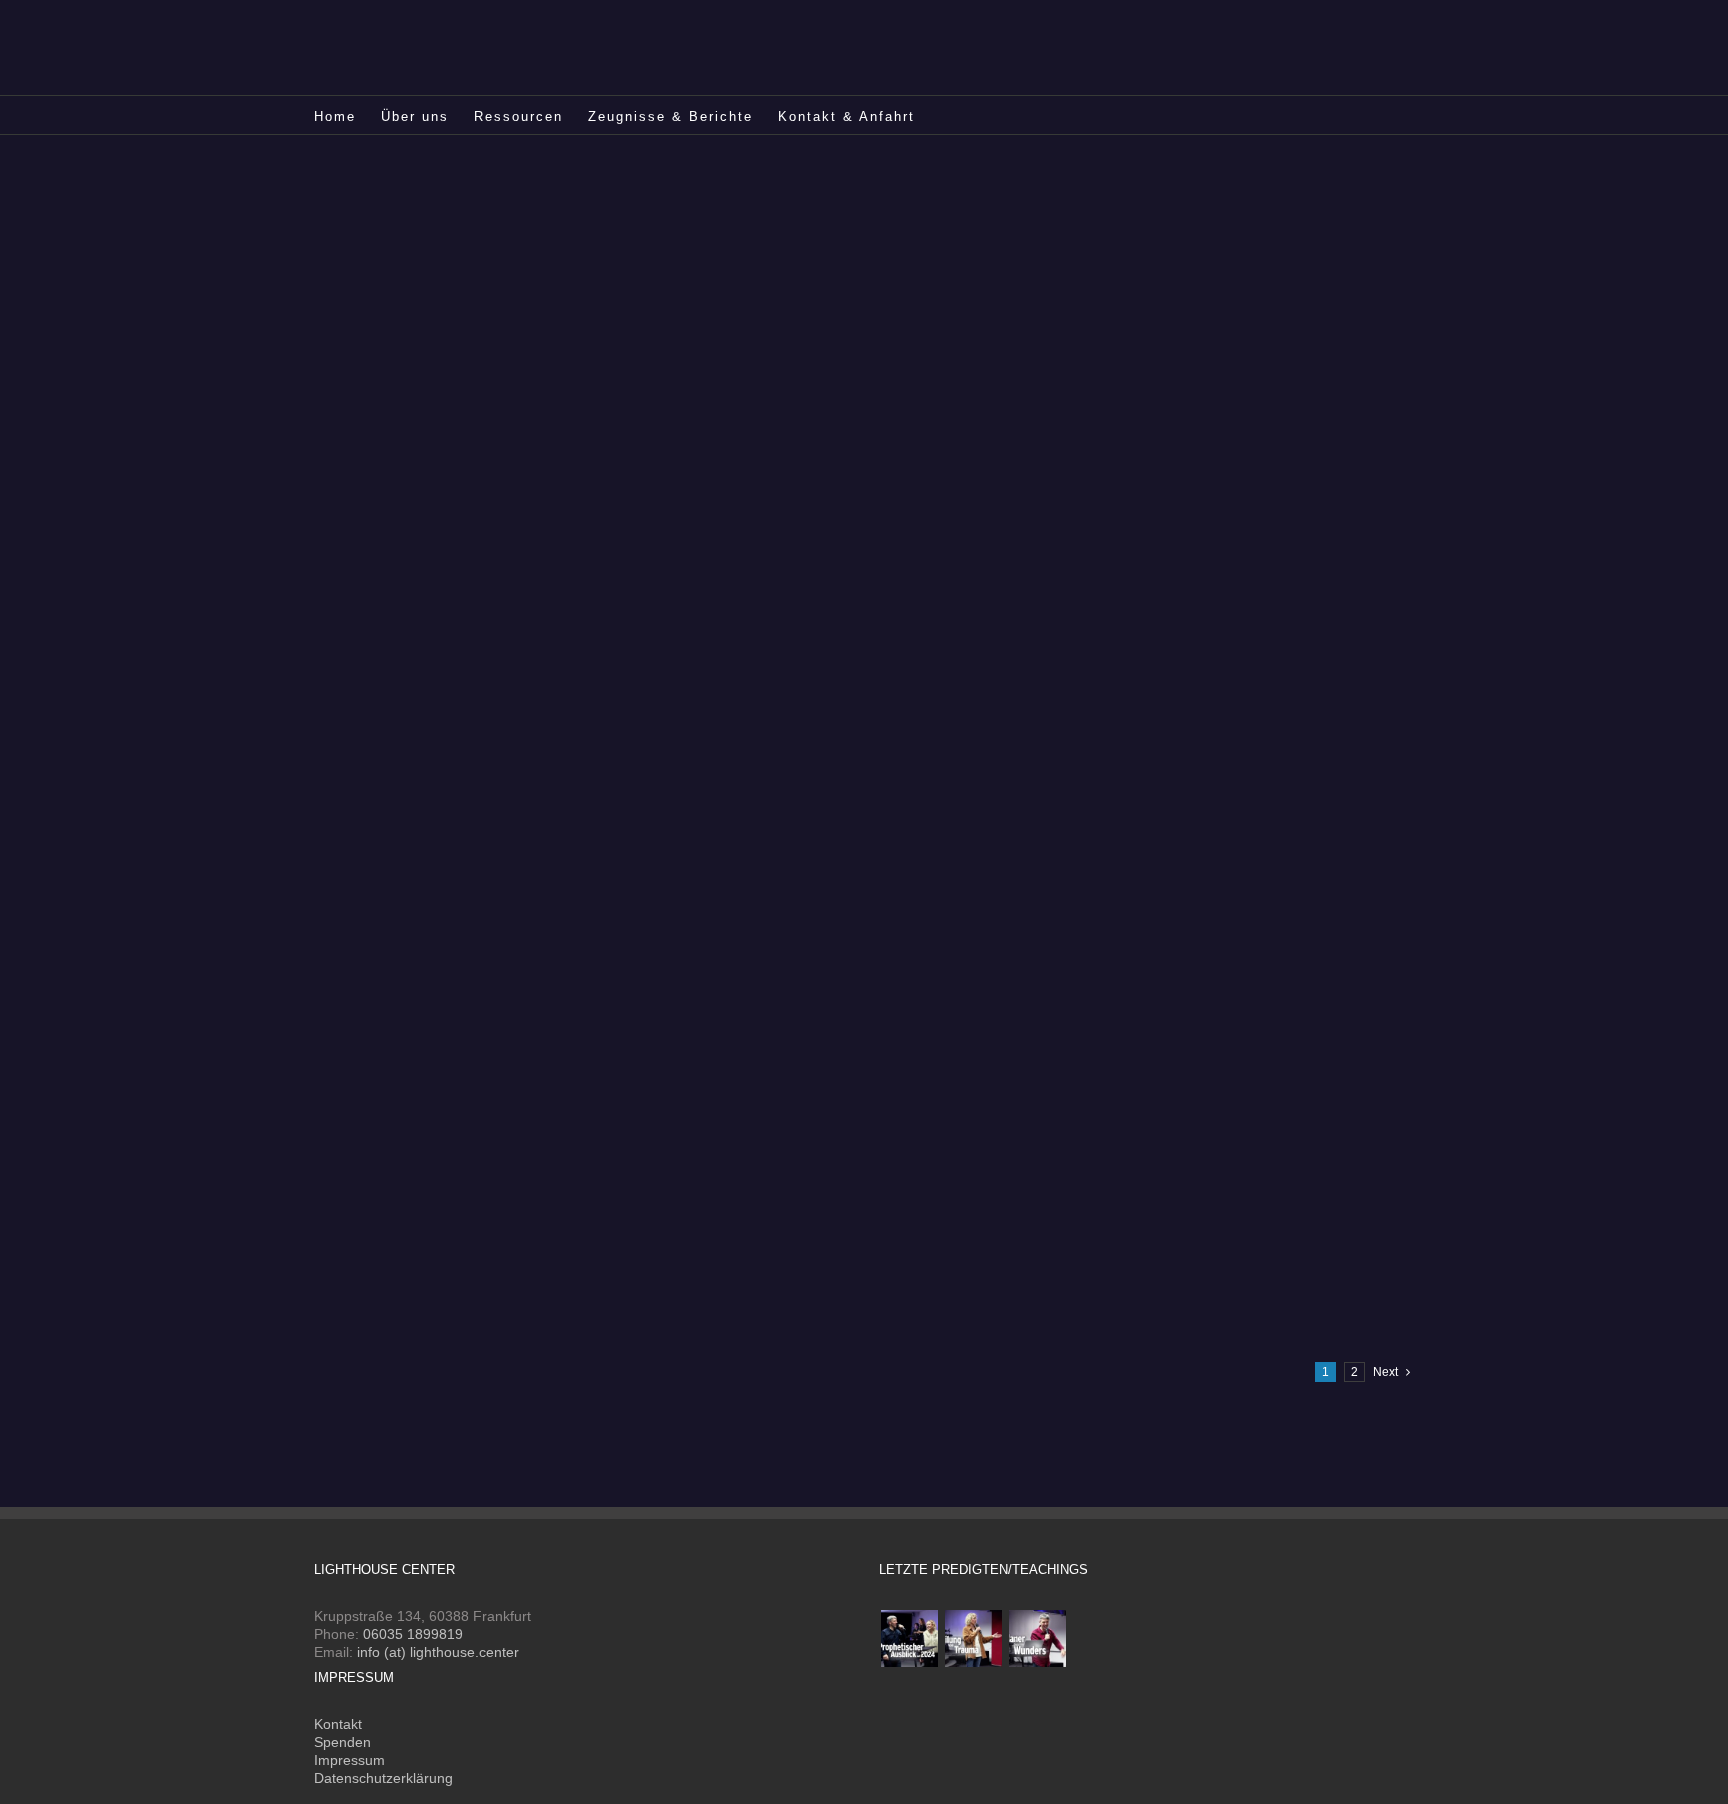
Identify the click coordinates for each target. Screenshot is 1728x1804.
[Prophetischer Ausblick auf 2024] (909, 1638)
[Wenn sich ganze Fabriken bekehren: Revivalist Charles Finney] (571, 950)
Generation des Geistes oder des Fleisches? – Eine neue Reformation (1133, 203)
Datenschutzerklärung (383, 1778)
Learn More (923, 258)
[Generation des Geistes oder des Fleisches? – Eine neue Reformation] (571, 199)
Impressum (349, 1760)
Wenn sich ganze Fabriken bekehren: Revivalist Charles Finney (1107, 954)
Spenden (342, 1742)
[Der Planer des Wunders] (1037, 1638)
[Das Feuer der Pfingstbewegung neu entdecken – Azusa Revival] (571, 575)
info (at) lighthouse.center (438, 1652)
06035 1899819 (413, 1634)
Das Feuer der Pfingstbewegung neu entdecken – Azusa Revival (1111, 579)
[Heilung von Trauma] (973, 1638)
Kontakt (338, 1724)
